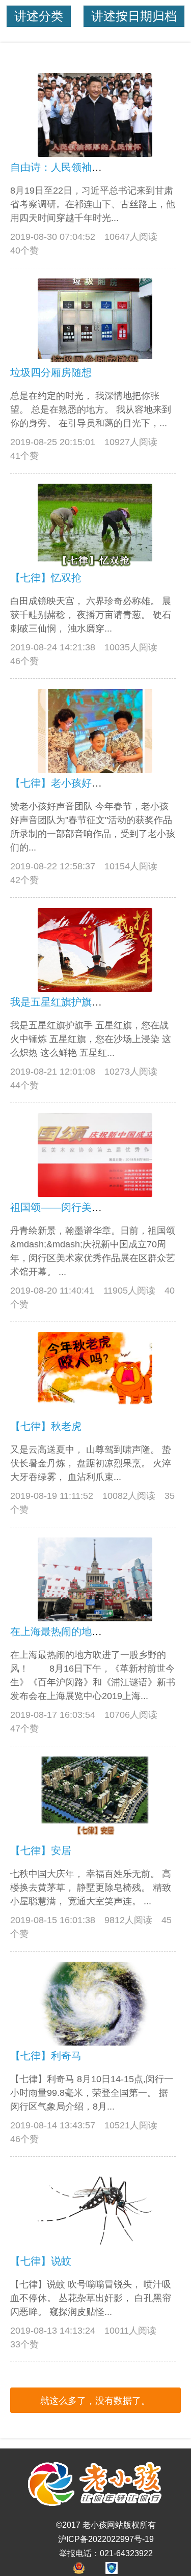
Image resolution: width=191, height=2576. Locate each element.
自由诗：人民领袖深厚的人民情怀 (87, 167)
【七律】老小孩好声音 (61, 783)
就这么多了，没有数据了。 (95, 2401)
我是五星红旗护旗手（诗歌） (76, 1002)
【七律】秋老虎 (46, 1426)
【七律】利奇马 (46, 2056)
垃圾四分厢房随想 (51, 372)
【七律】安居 (41, 1850)
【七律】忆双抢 (46, 578)
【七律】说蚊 (41, 2261)
